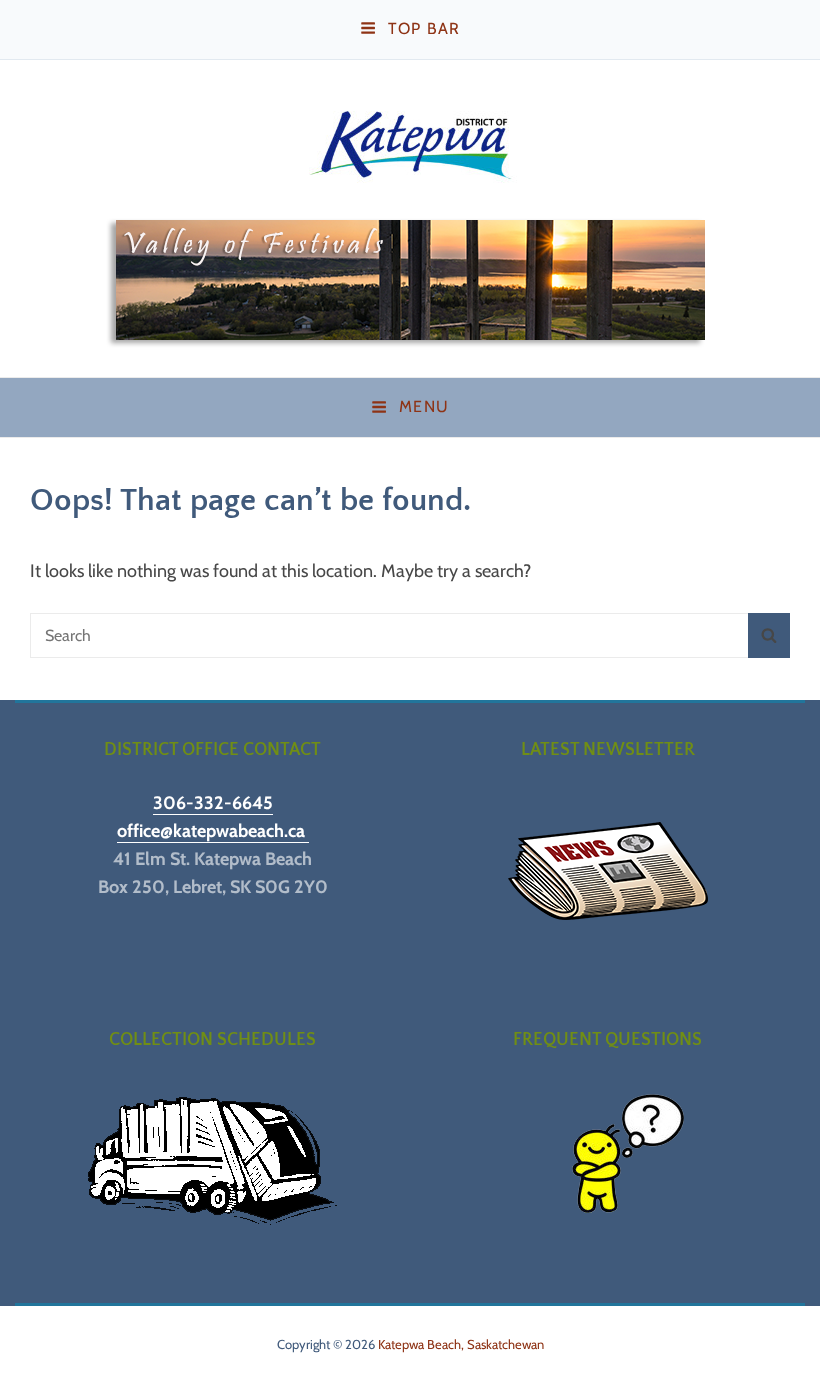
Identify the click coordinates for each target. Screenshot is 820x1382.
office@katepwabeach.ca (213, 831)
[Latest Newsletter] (607, 871)
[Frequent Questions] (607, 1161)
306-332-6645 (213, 803)
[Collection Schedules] (212, 1161)
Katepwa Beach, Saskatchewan (461, 1344)
